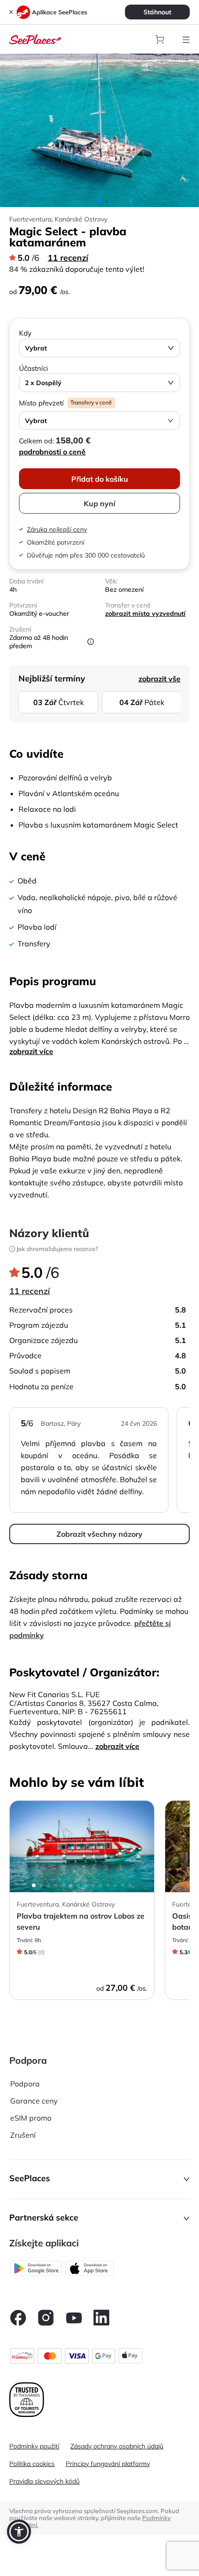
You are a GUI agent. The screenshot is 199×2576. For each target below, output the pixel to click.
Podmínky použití (34, 2446)
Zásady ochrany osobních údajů (117, 2446)
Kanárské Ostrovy (81, 219)
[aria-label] (35, 38)
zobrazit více (31, 1051)
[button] (99, 2179)
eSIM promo (31, 2118)
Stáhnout (157, 12)
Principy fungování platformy (108, 2464)
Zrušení (23, 2135)
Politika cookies (32, 2464)
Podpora (25, 2084)
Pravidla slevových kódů (44, 2481)
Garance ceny (34, 2101)
